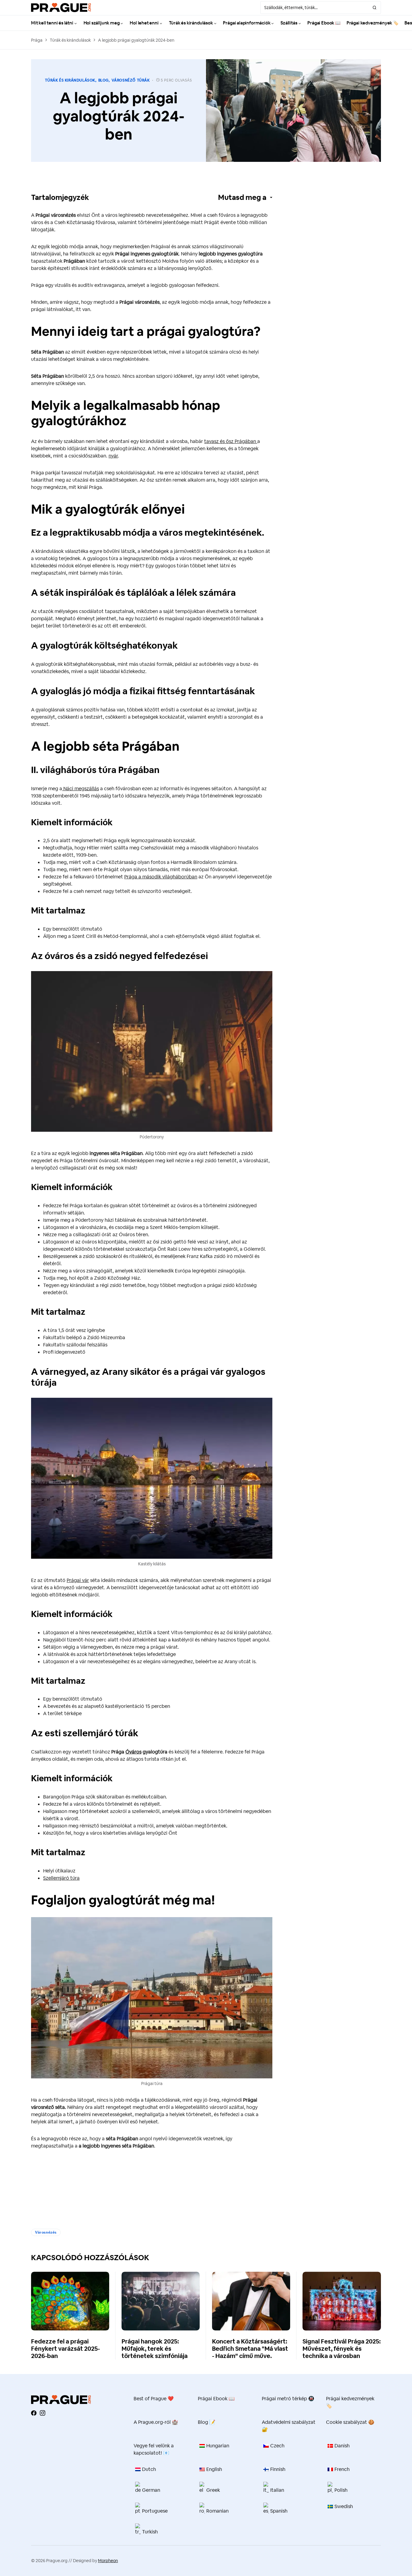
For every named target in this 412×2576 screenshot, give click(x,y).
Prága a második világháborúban (161, 877)
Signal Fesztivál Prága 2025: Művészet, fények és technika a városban (342, 2349)
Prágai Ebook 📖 (216, 2399)
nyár (113, 456)
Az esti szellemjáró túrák (85, 1733)
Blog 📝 (207, 2422)
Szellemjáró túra (61, 1878)
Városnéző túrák (131, 80)
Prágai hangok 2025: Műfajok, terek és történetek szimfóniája (155, 2349)
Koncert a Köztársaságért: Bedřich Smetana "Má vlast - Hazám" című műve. (250, 2349)
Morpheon (108, 2561)
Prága (37, 40)
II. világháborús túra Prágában (95, 770)
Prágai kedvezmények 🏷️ (350, 2402)
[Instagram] (43, 2413)
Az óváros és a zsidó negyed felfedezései (120, 956)
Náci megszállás (81, 789)
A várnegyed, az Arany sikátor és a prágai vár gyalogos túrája (148, 1377)
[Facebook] (34, 2413)
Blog (103, 80)
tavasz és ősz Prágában (231, 441)
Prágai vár (78, 1580)
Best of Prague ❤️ (154, 2399)
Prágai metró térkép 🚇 (288, 2399)
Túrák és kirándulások (70, 40)
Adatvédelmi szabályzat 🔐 (289, 2426)
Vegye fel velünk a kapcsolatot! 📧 (154, 2449)
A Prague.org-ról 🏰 (156, 2422)
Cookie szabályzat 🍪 (350, 2422)
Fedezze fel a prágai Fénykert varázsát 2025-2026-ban (65, 2349)
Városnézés (46, 2232)
